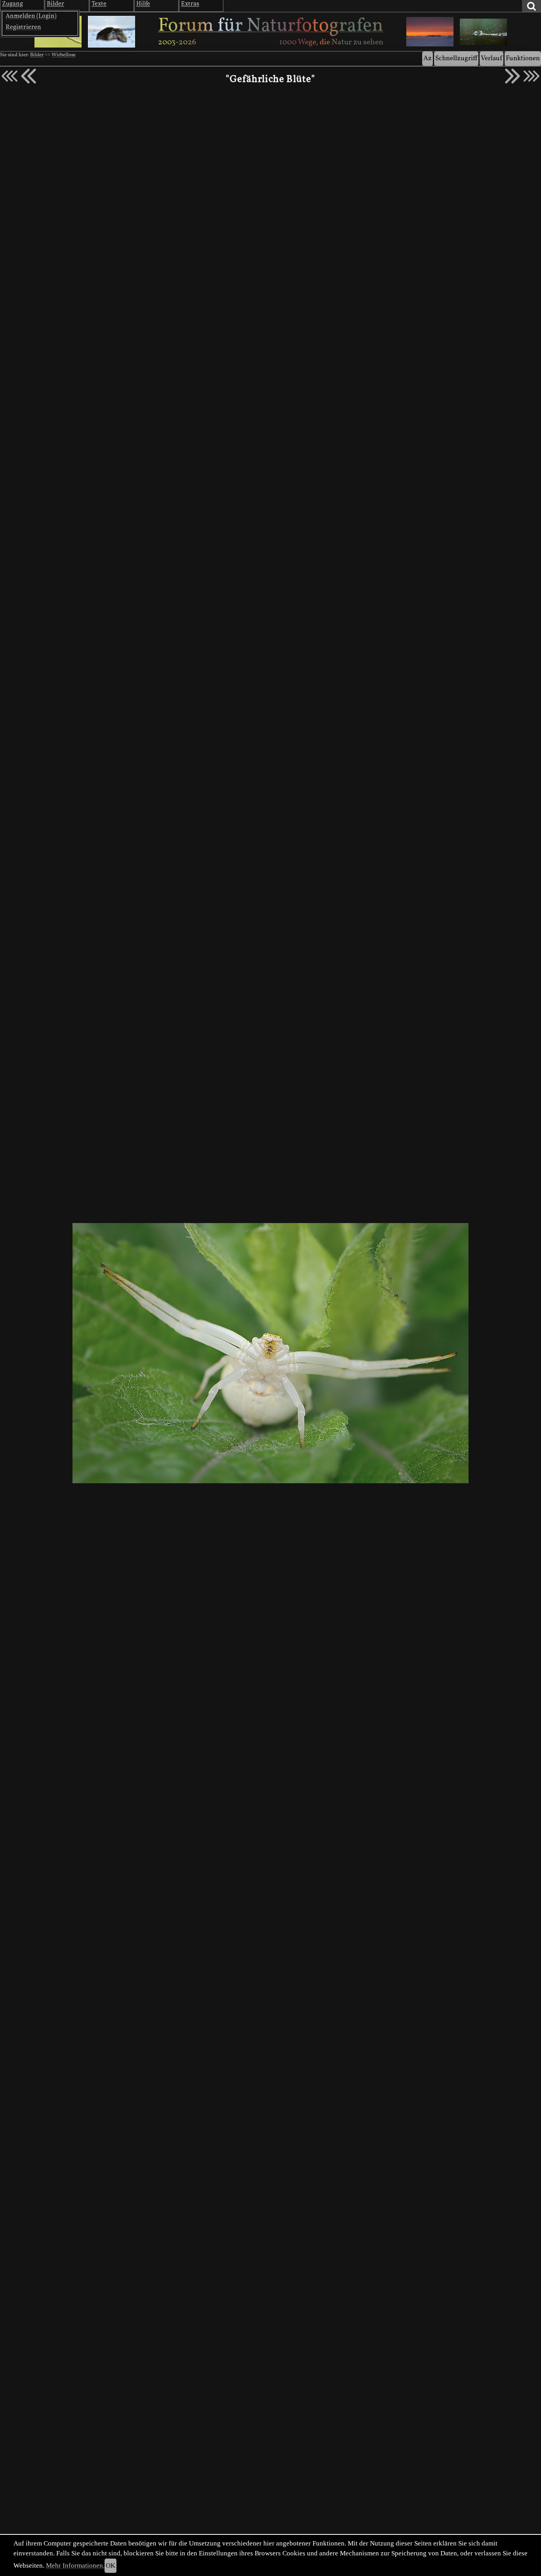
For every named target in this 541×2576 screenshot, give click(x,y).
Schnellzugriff (456, 58)
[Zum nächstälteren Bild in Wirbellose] (512, 76)
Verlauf (491, 58)
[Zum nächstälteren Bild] (531, 76)
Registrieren (23, 27)
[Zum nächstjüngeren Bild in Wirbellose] (29, 76)
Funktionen (523, 58)
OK (110, 2566)
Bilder (37, 55)
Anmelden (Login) (31, 16)
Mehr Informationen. (75, 2566)
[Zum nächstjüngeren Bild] (10, 76)
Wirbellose (64, 55)
